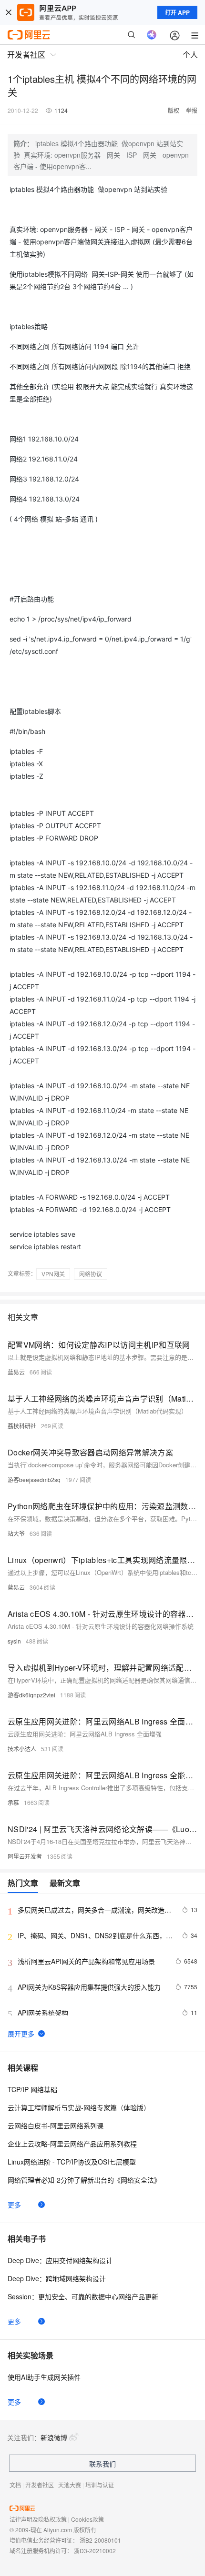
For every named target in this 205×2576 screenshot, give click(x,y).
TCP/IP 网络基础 (32, 2089)
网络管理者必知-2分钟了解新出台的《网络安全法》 (84, 2180)
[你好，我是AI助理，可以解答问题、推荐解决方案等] (152, 35)
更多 (14, 2205)
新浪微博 (54, 2437)
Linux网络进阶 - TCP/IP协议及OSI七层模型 (72, 2162)
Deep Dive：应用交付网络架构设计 (60, 2260)
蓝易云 (16, 1372)
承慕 (13, 1802)
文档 (15, 2485)
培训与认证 (100, 2485)
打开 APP (177, 12)
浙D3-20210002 (95, 2551)
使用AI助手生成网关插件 (44, 2377)
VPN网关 (53, 1274)
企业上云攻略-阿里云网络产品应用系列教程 (72, 2144)
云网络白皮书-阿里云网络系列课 (56, 2125)
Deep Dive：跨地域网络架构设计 (57, 2278)
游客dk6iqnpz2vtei (31, 1695)
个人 (190, 55)
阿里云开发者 (25, 1856)
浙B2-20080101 (100, 2540)
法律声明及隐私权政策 (38, 2519)
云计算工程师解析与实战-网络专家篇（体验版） (79, 2107)
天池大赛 (70, 2485)
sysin (14, 1641)
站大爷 (16, 1533)
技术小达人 (22, 1749)
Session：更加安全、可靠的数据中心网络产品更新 (83, 2296)
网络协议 (91, 1274)
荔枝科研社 (22, 1426)
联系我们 (102, 2464)
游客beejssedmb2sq (34, 1479)
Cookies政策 (87, 2519)
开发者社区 (40, 2485)
